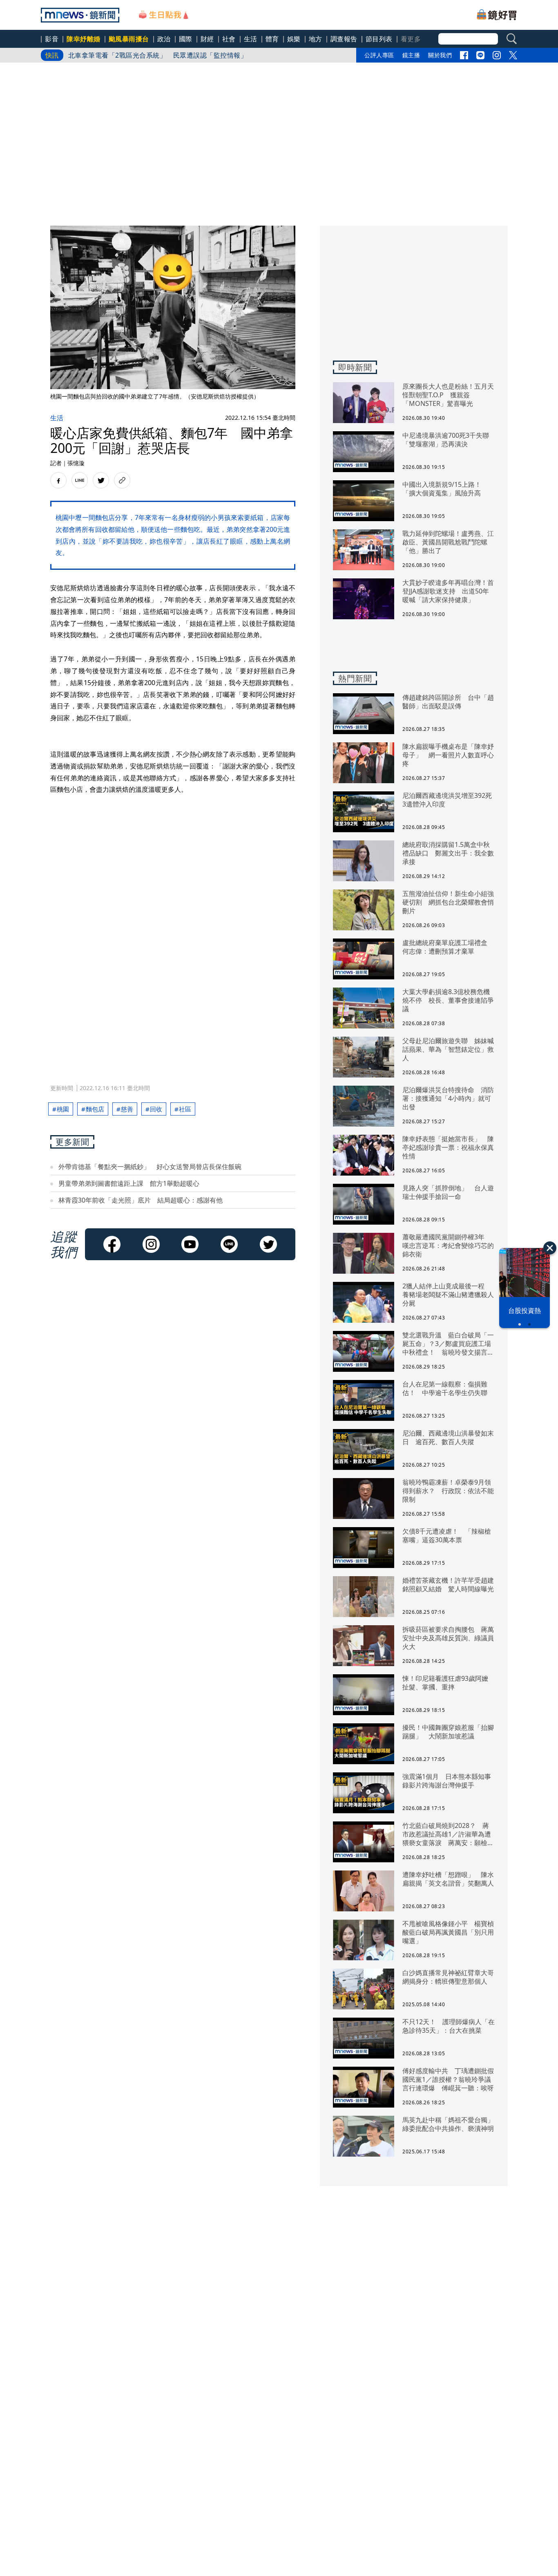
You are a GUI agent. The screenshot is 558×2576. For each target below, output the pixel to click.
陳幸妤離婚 (84, 39)
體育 (272, 39)
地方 (316, 39)
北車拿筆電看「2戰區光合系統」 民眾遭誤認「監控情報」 (158, 55)
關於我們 (440, 55)
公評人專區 (379, 55)
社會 (229, 39)
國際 (186, 39)
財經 (207, 39)
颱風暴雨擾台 (129, 39)
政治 (164, 39)
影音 (52, 39)
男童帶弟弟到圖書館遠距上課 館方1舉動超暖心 (129, 1183)
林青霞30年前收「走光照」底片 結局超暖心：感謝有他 (141, 1200)
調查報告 (344, 39)
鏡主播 (411, 55)
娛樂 (294, 39)
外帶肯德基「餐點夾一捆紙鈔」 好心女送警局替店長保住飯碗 (150, 1167)
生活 (251, 39)
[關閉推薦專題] (550, 1248)
